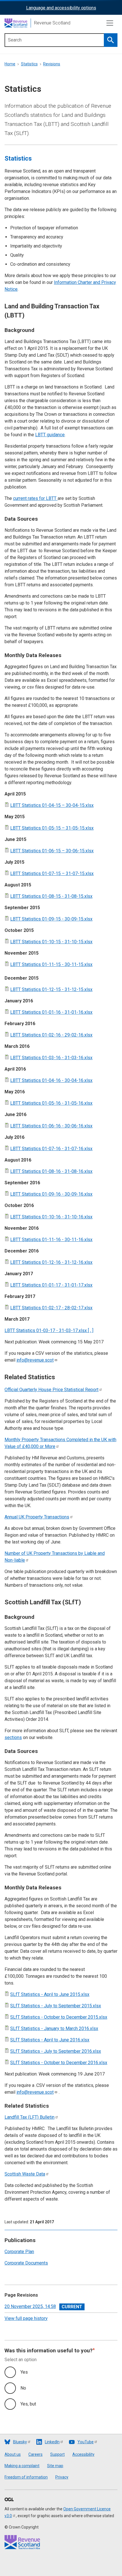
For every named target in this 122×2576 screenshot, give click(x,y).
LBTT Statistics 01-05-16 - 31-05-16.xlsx (51, 1103)
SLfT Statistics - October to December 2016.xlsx (59, 2063)
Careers (35, 2454)
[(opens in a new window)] (9, 2500)
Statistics (29, 64)
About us (13, 2454)
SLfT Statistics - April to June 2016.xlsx (50, 2040)
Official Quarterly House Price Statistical (51, 1390)
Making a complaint (22, 2466)
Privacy (62, 2477)
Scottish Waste (25, 2174)
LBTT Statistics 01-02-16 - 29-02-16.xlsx (51, 1035)
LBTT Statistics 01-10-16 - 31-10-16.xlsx (51, 1217)
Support (57, 2454)
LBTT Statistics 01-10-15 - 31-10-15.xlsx (51, 942)
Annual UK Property (37, 1517)
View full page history (26, 2318)
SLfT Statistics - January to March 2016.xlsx (54, 2028)
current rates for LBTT (35, 498)
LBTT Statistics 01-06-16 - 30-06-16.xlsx (51, 1126)
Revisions (52, 64)
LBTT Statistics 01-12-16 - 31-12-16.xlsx (51, 1262)
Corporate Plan (19, 2252)
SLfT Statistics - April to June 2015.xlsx (50, 1994)
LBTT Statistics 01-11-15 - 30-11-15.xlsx (51, 964)
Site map (55, 2466)
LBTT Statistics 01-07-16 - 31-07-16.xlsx (51, 1149)
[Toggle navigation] (110, 23)
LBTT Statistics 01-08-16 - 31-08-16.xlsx (51, 1171)
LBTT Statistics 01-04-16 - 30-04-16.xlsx (51, 1080)
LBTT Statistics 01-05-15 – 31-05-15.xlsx (52, 828)
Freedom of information (26, 2477)
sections (13, 1737)
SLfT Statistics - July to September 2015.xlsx (56, 2006)
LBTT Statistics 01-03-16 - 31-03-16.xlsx (51, 1058)
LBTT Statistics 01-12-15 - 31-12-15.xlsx (51, 989)
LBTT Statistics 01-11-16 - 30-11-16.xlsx (51, 1240)
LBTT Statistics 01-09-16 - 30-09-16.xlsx (51, 1194)
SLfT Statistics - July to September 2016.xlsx (56, 2051)
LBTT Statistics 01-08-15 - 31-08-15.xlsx (51, 896)
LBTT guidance (50, 435)
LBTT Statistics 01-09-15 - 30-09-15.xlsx (51, 919)
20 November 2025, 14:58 (30, 2306)
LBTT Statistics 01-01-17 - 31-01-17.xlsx (51, 1285)
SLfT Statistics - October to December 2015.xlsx (59, 2017)
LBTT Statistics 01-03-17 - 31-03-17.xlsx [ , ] (49, 1330)
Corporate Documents (26, 2263)
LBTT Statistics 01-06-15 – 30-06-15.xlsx (52, 851)
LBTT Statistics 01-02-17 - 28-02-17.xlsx (51, 1308)
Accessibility (83, 2454)
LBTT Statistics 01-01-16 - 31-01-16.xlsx (51, 1012)
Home (10, 64)
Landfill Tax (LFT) (30, 2117)
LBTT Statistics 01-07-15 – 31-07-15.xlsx (52, 873)
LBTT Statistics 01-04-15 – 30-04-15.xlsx (52, 805)
